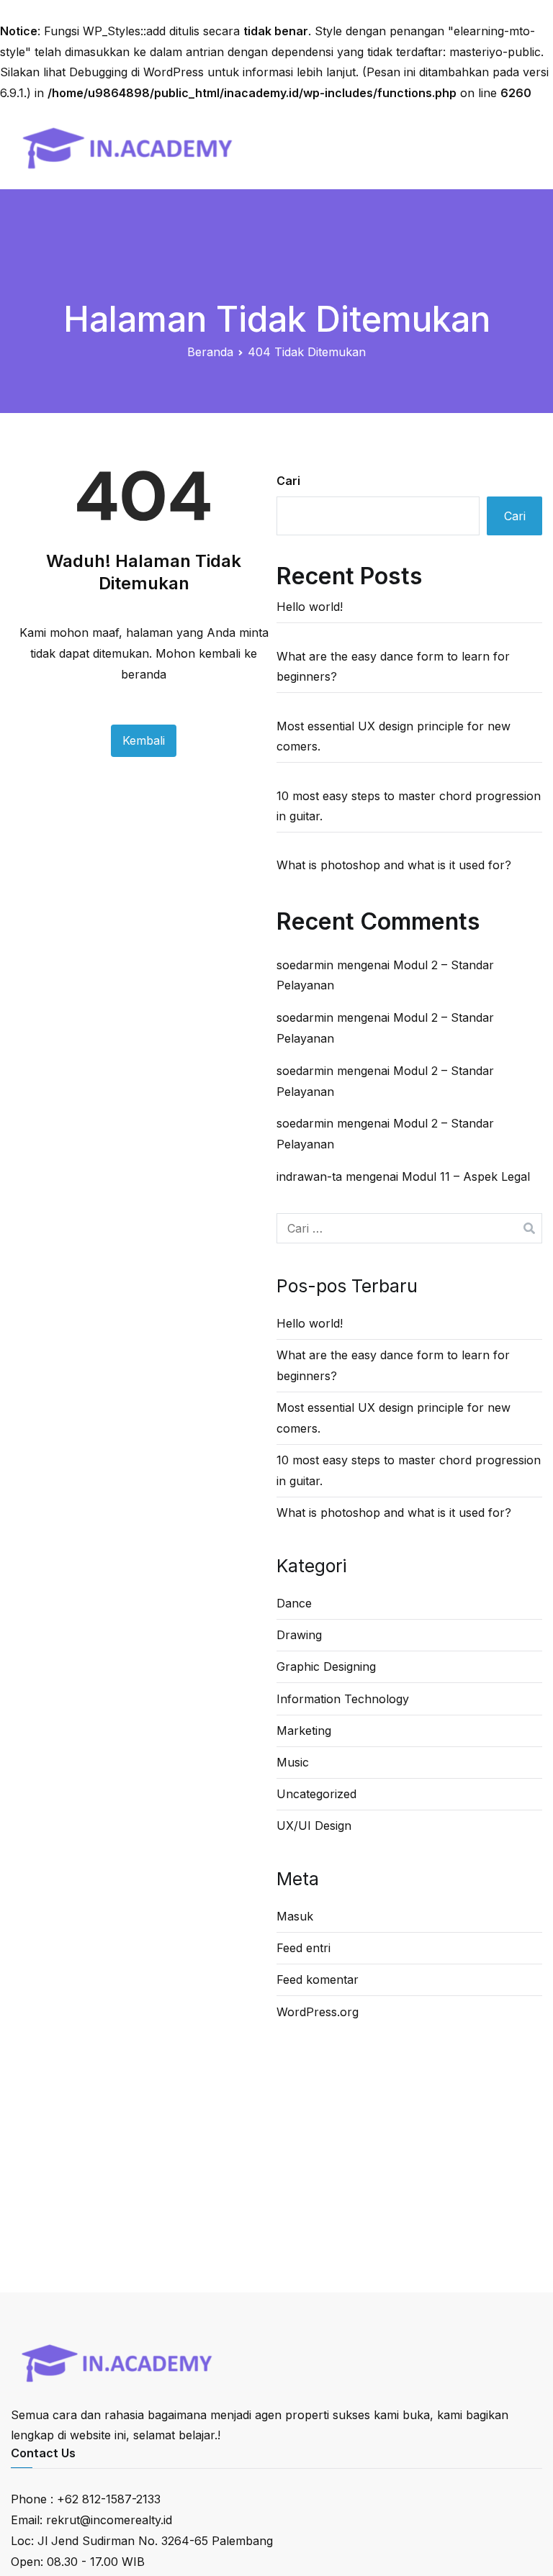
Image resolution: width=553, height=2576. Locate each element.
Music (293, 1762)
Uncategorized (316, 1794)
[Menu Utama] (526, 146)
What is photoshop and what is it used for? (394, 865)
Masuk (295, 1916)
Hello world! (310, 607)
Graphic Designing (326, 1666)
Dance (294, 1603)
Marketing (304, 1731)
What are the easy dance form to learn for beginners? (393, 667)
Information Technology (343, 1699)
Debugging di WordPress (136, 72)
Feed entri (304, 1948)
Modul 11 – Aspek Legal (466, 1176)
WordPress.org (318, 2012)
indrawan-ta (309, 1176)
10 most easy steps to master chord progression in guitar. (409, 806)
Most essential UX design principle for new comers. (394, 736)
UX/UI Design (314, 1826)
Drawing (299, 1635)
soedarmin (305, 965)
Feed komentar (318, 1979)
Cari (288, 481)
